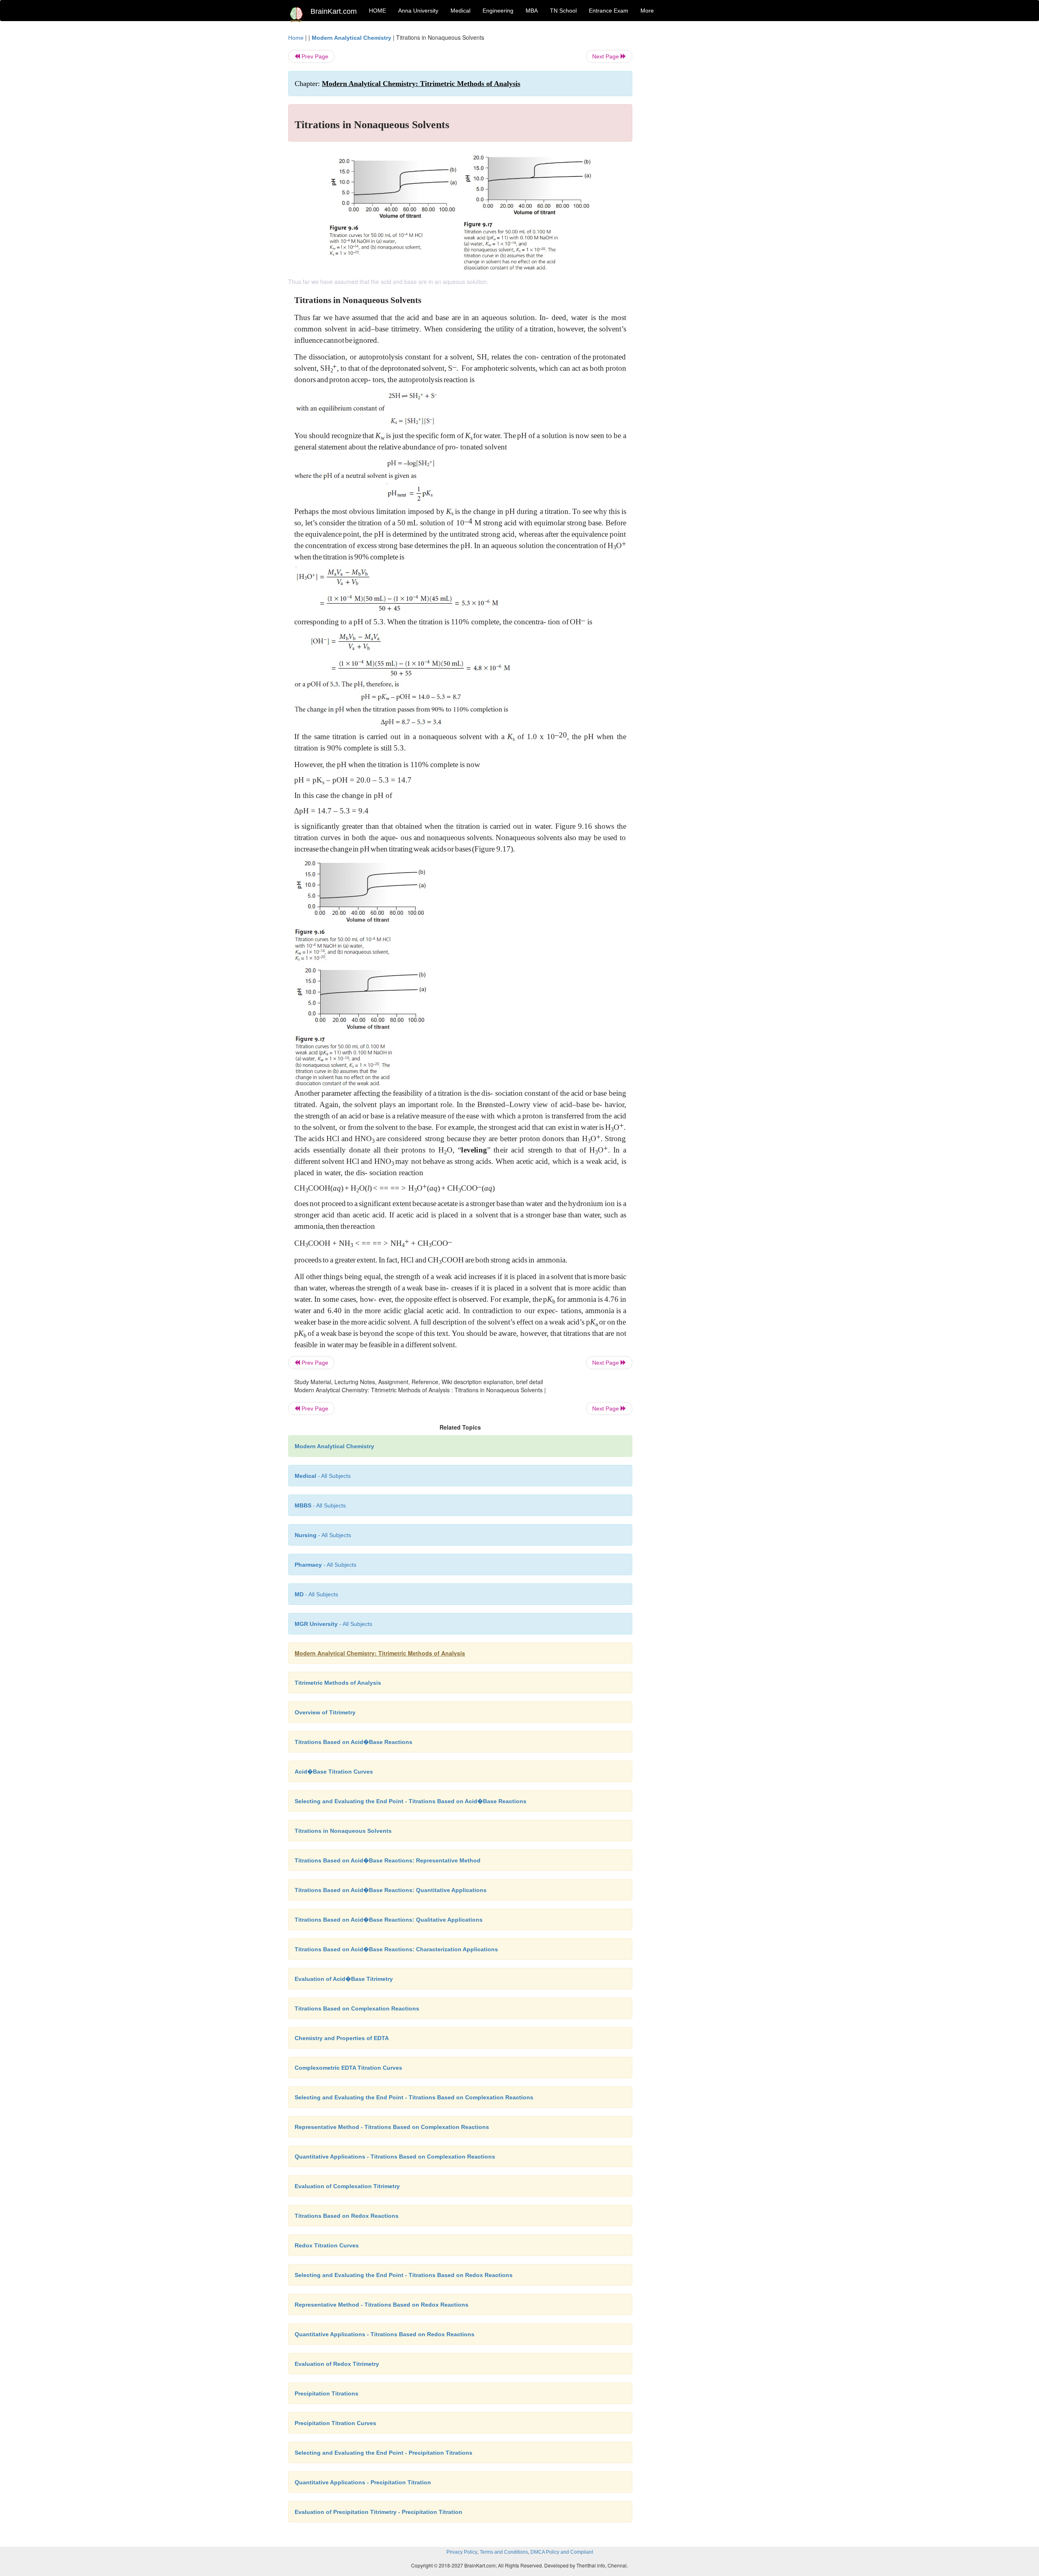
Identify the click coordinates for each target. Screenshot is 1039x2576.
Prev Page (314, 56)
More (647, 11)
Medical (460, 11)
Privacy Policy (462, 2552)
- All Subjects (323, 1476)
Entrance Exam (609, 11)
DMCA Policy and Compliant (562, 2552)
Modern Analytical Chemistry (351, 38)
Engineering (498, 11)
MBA (532, 11)
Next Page (606, 56)
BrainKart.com (334, 11)
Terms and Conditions (504, 2552)
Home (296, 38)
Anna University (418, 11)
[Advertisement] (698, 155)
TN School (563, 11)
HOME (377, 11)
